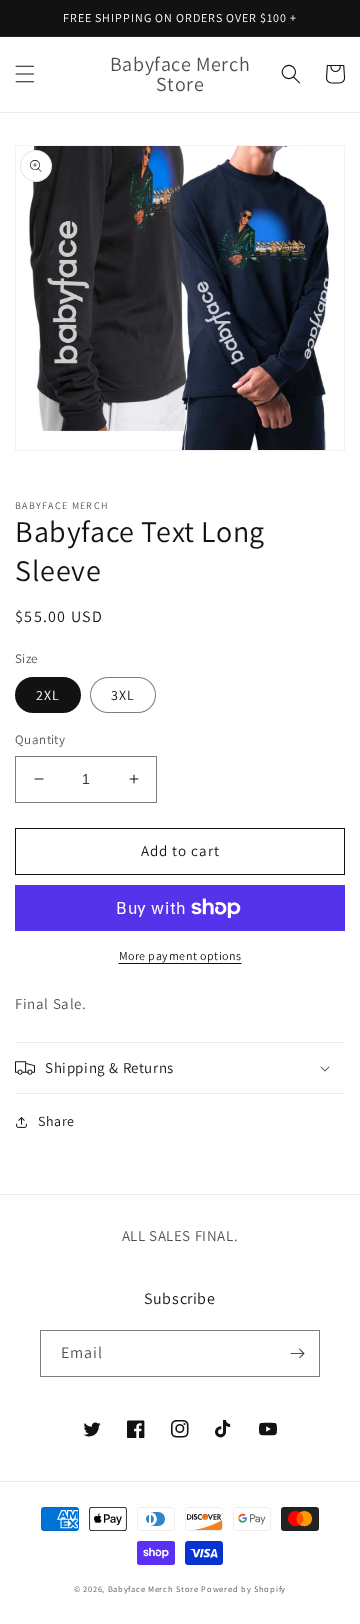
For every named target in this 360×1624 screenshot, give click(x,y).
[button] (25, 74)
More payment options (180, 955)
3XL (123, 695)
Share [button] (56, 1121)
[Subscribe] (297, 1353)
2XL (48, 695)
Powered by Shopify (243, 1588)
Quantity (40, 739)
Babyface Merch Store (153, 1588)
